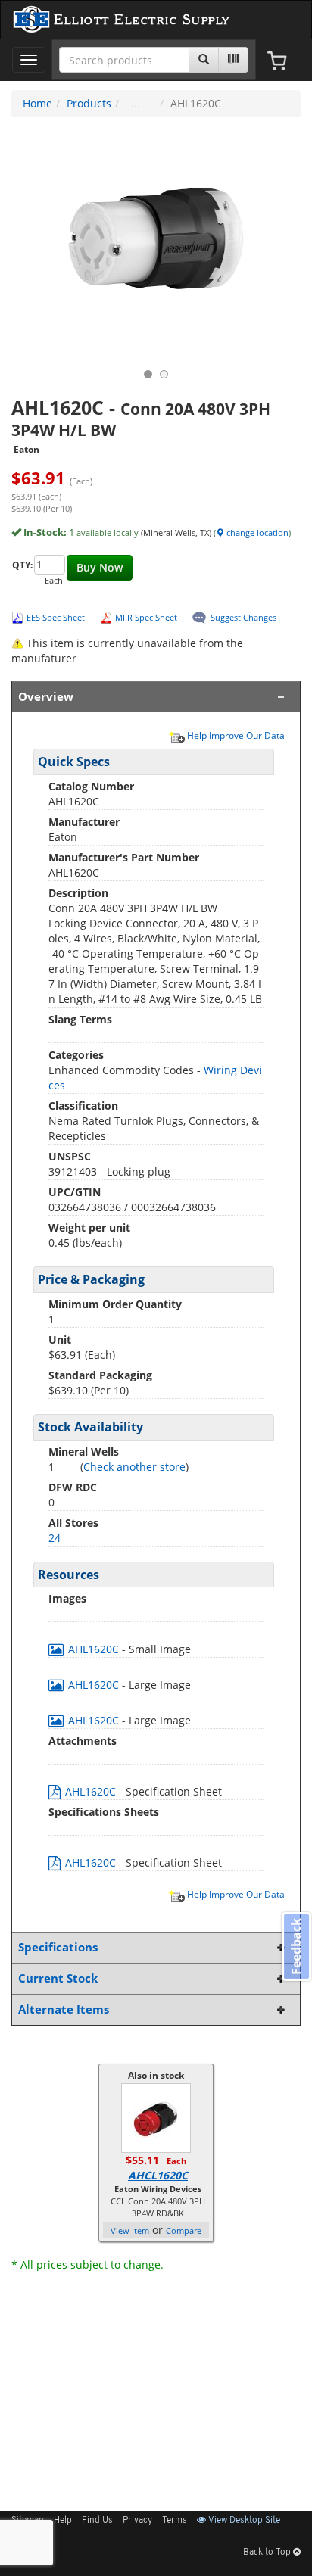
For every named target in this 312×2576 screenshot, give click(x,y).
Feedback (296, 1947)
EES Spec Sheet (56, 617)
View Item (130, 2230)
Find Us (97, 2521)
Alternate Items (64, 2009)
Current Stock (58, 1978)
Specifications (58, 1947)
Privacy (137, 2521)
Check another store (134, 1467)
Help (63, 2521)
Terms (175, 2521)
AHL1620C (94, 1649)
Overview (46, 697)
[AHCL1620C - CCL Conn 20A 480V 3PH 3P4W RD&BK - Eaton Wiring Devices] (156, 2117)
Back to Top (268, 2553)
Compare (184, 2230)
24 (55, 1538)
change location (256, 533)
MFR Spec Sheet (146, 617)
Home (37, 103)
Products (89, 103)
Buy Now (100, 567)
